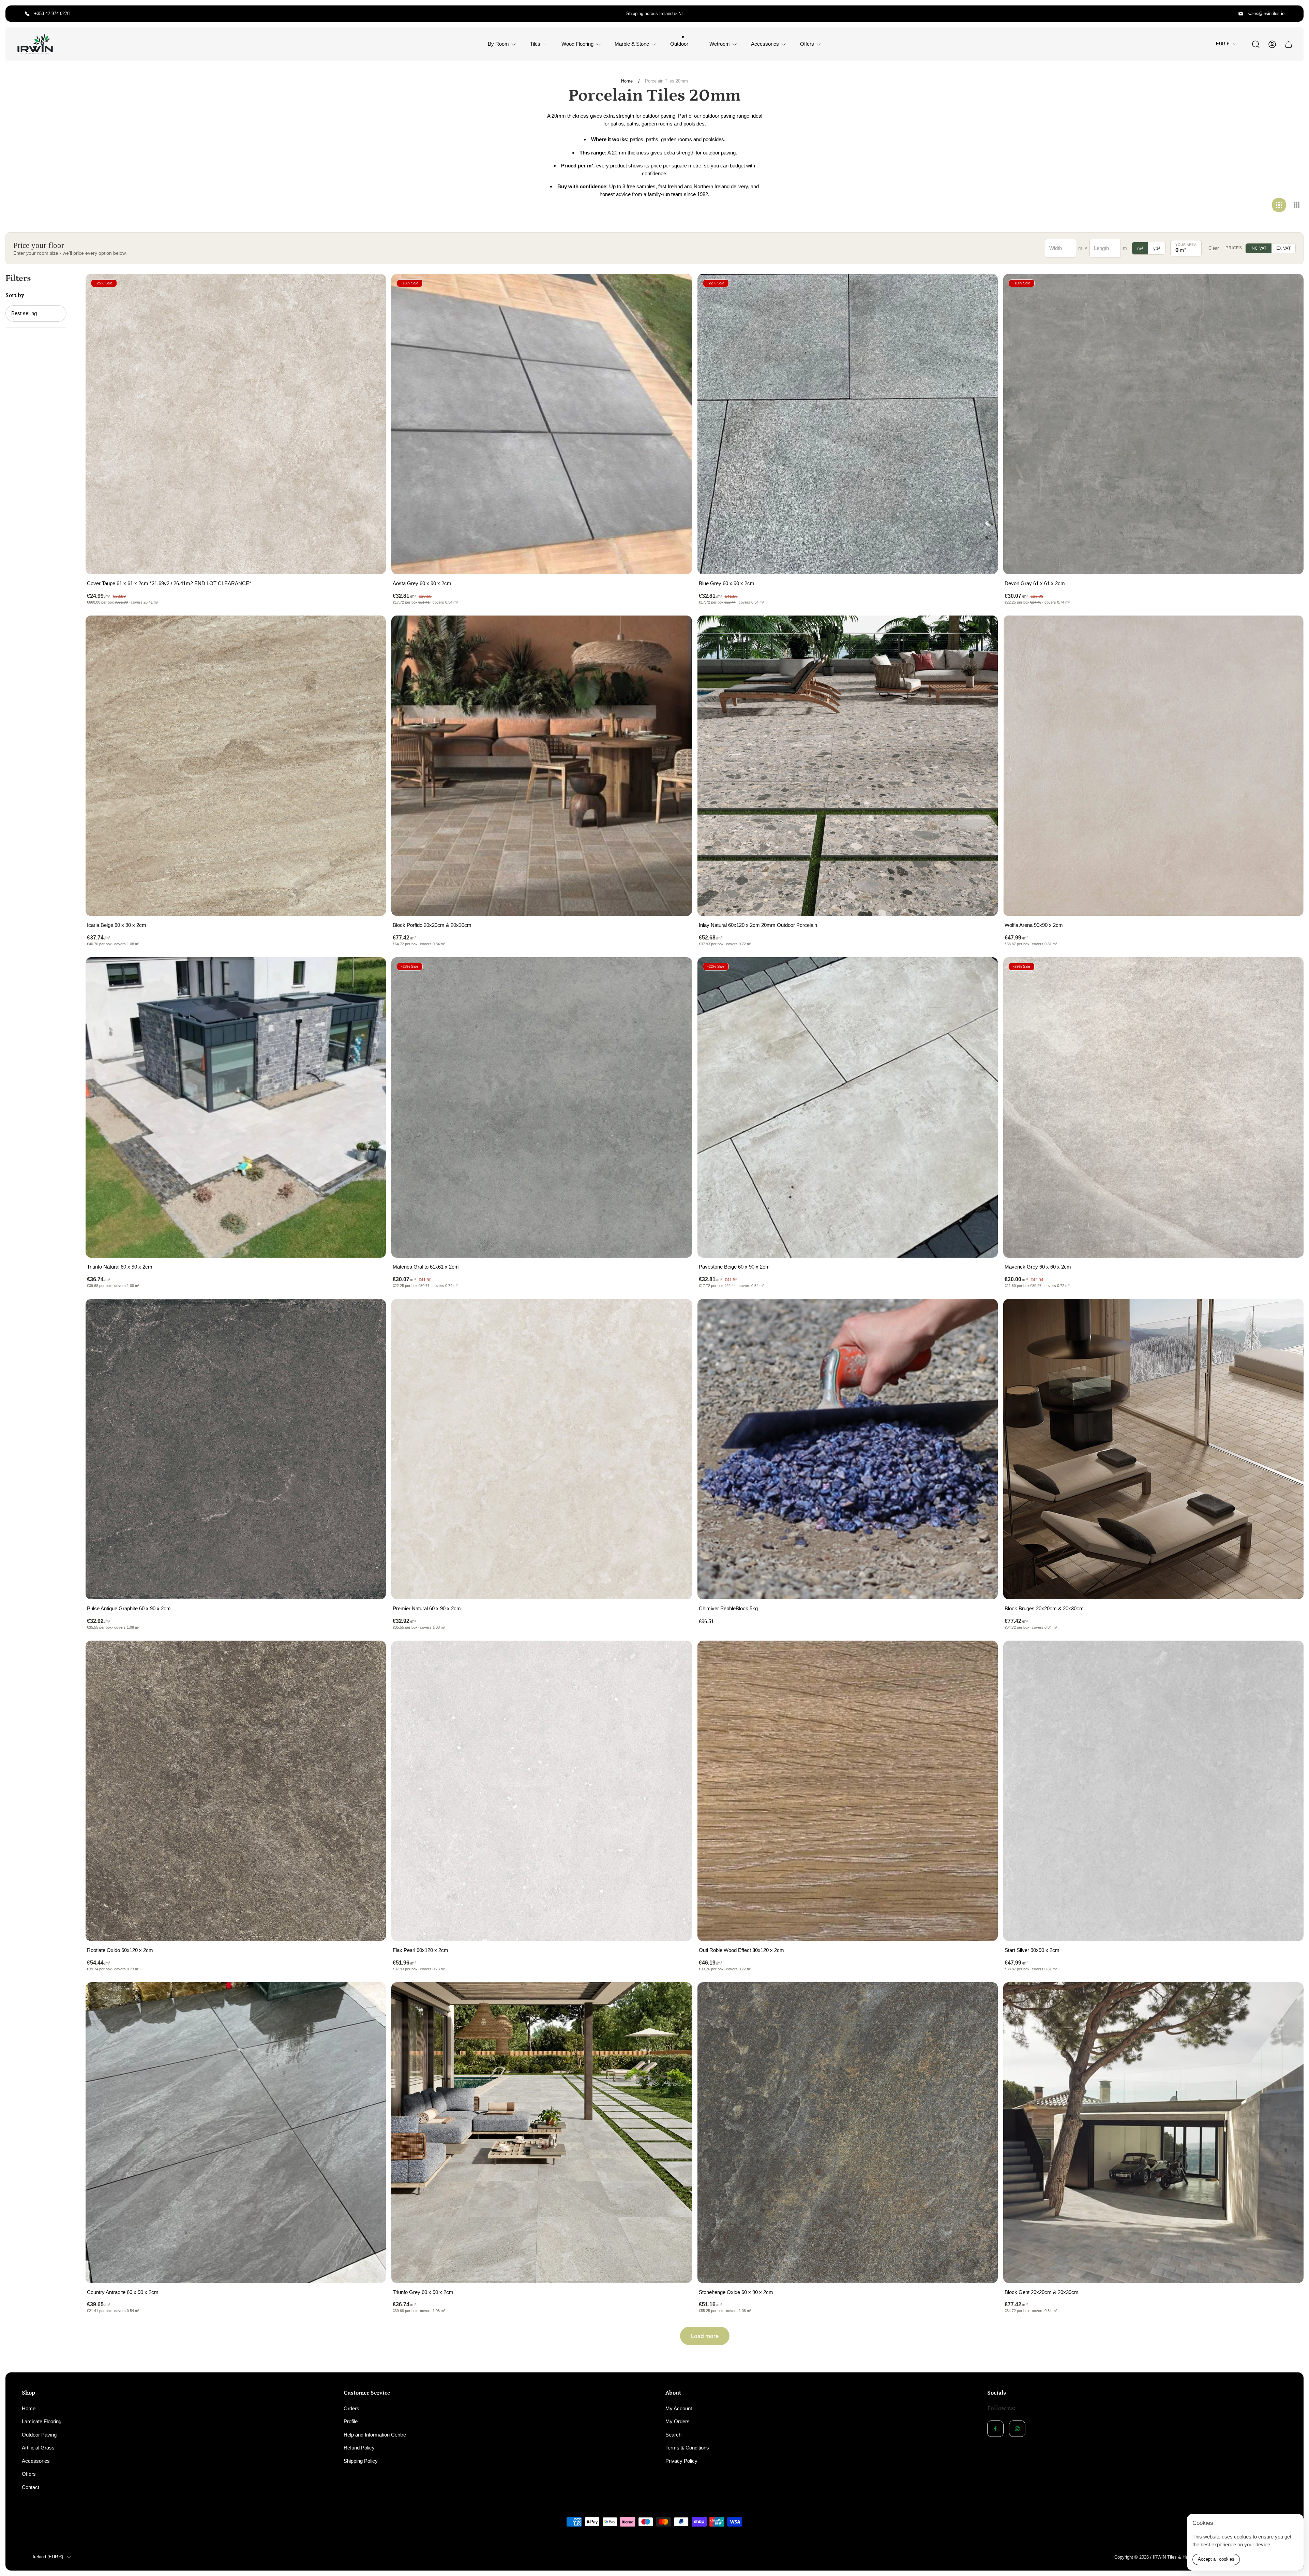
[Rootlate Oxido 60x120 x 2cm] (236, 1791)
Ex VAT (1283, 248)
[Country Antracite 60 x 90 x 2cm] (236, 2133)
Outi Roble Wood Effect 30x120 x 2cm (741, 1950)
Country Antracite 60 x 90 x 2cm (123, 2292)
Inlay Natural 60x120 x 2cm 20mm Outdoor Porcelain (758, 925)
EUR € (1223, 44)
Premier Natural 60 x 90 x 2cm (427, 1608)
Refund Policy (359, 2448)
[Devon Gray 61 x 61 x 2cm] (1153, 424)
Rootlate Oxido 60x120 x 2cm (120, 1950)
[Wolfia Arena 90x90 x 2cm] (1153, 766)
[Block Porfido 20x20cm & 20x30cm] (541, 766)
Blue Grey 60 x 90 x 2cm (727, 583)
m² (1140, 248)
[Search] (1256, 44)
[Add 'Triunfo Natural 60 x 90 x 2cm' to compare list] (372, 971)
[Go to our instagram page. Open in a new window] (1017, 2429)
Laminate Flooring (42, 2421)
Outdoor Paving (39, 2435)
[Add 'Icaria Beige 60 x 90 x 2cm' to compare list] (372, 629)
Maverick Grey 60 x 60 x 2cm (1038, 1267)
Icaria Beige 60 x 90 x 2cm (117, 925)
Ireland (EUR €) (48, 2557)
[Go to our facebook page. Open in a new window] (995, 2429)
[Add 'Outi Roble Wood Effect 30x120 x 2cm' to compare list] (984, 1654)
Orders (351, 2408)
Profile (351, 2421)
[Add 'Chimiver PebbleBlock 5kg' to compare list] (984, 1313)
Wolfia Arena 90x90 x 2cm (1034, 925)
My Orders (678, 2421)
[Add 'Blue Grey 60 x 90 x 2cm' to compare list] (984, 287)
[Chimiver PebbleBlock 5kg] (848, 1449)
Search (673, 2435)
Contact (31, 2487)
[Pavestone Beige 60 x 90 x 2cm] (848, 1107)
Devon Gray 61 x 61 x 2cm (1035, 583)
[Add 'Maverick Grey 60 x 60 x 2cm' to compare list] (1290, 971)
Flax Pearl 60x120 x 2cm (420, 1950)
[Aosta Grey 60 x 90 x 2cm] (541, 424)
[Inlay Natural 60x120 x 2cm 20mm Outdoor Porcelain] (848, 766)
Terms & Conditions (687, 2448)
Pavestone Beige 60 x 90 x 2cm (734, 1267)
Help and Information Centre (375, 2435)
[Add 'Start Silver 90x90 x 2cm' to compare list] (1290, 1654)
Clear (1214, 248)
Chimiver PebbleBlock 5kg (728, 1608)
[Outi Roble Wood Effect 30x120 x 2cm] (848, 1791)
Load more (705, 2336)
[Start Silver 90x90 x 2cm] (1153, 1791)
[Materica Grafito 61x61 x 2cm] (541, 1107)
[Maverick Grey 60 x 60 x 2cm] (1153, 1107)
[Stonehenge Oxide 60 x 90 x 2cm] (848, 2133)
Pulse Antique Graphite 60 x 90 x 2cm (129, 1608)
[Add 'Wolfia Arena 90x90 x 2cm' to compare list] (1290, 629)
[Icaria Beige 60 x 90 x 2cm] (236, 766)
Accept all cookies (1216, 2559)
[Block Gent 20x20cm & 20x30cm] (1153, 2133)
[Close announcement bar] (1294, 14)
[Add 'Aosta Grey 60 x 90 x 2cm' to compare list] (678, 287)
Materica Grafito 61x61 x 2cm (426, 1267)
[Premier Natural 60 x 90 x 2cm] (541, 1449)
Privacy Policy (681, 2461)
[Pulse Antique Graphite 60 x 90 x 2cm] (236, 1449)
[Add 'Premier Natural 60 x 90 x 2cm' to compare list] (678, 1313)
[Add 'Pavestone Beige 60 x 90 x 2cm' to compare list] (984, 971)
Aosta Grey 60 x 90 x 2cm (422, 583)
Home (627, 81)
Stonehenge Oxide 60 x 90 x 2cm (736, 2292)
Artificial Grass (38, 2448)
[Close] (1294, 2523)
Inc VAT (1259, 248)
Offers (29, 2474)
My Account (679, 2408)
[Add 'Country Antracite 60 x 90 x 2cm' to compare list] (372, 1996)
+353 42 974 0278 (52, 13)
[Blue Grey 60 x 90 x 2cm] (848, 424)
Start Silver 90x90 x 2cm (1032, 1950)
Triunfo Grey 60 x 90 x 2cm (423, 2292)
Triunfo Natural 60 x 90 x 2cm (120, 1267)
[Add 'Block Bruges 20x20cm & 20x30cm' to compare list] (1290, 1313)
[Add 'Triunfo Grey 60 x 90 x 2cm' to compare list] (678, 1996)
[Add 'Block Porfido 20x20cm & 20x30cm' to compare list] (678, 629)
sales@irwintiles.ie (1266, 13)
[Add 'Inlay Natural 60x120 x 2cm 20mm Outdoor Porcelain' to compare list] (984, 629)
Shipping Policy (361, 2461)
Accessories (36, 2461)
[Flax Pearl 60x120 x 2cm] (541, 1791)
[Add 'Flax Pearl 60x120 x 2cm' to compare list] (678, 1654)
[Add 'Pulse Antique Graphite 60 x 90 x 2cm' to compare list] (372, 1313)
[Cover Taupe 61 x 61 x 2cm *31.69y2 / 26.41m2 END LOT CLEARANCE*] (236, 424)
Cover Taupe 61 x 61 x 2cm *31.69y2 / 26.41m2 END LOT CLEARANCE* (169, 583)
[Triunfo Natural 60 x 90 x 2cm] (236, 1107)
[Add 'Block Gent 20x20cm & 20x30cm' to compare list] (1290, 1996)
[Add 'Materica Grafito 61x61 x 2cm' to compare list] (678, 971)
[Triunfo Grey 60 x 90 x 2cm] (541, 2133)
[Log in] (1272, 44)
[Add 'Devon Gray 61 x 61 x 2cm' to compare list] (1290, 287)
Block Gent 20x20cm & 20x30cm (1042, 2292)
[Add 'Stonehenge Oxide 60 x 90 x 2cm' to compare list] (984, 1996)
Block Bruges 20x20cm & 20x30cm (1044, 1608)
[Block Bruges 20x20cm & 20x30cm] (1153, 1449)
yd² (1157, 248)
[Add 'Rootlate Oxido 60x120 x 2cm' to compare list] (372, 1654)
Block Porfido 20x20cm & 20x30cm (432, 925)
